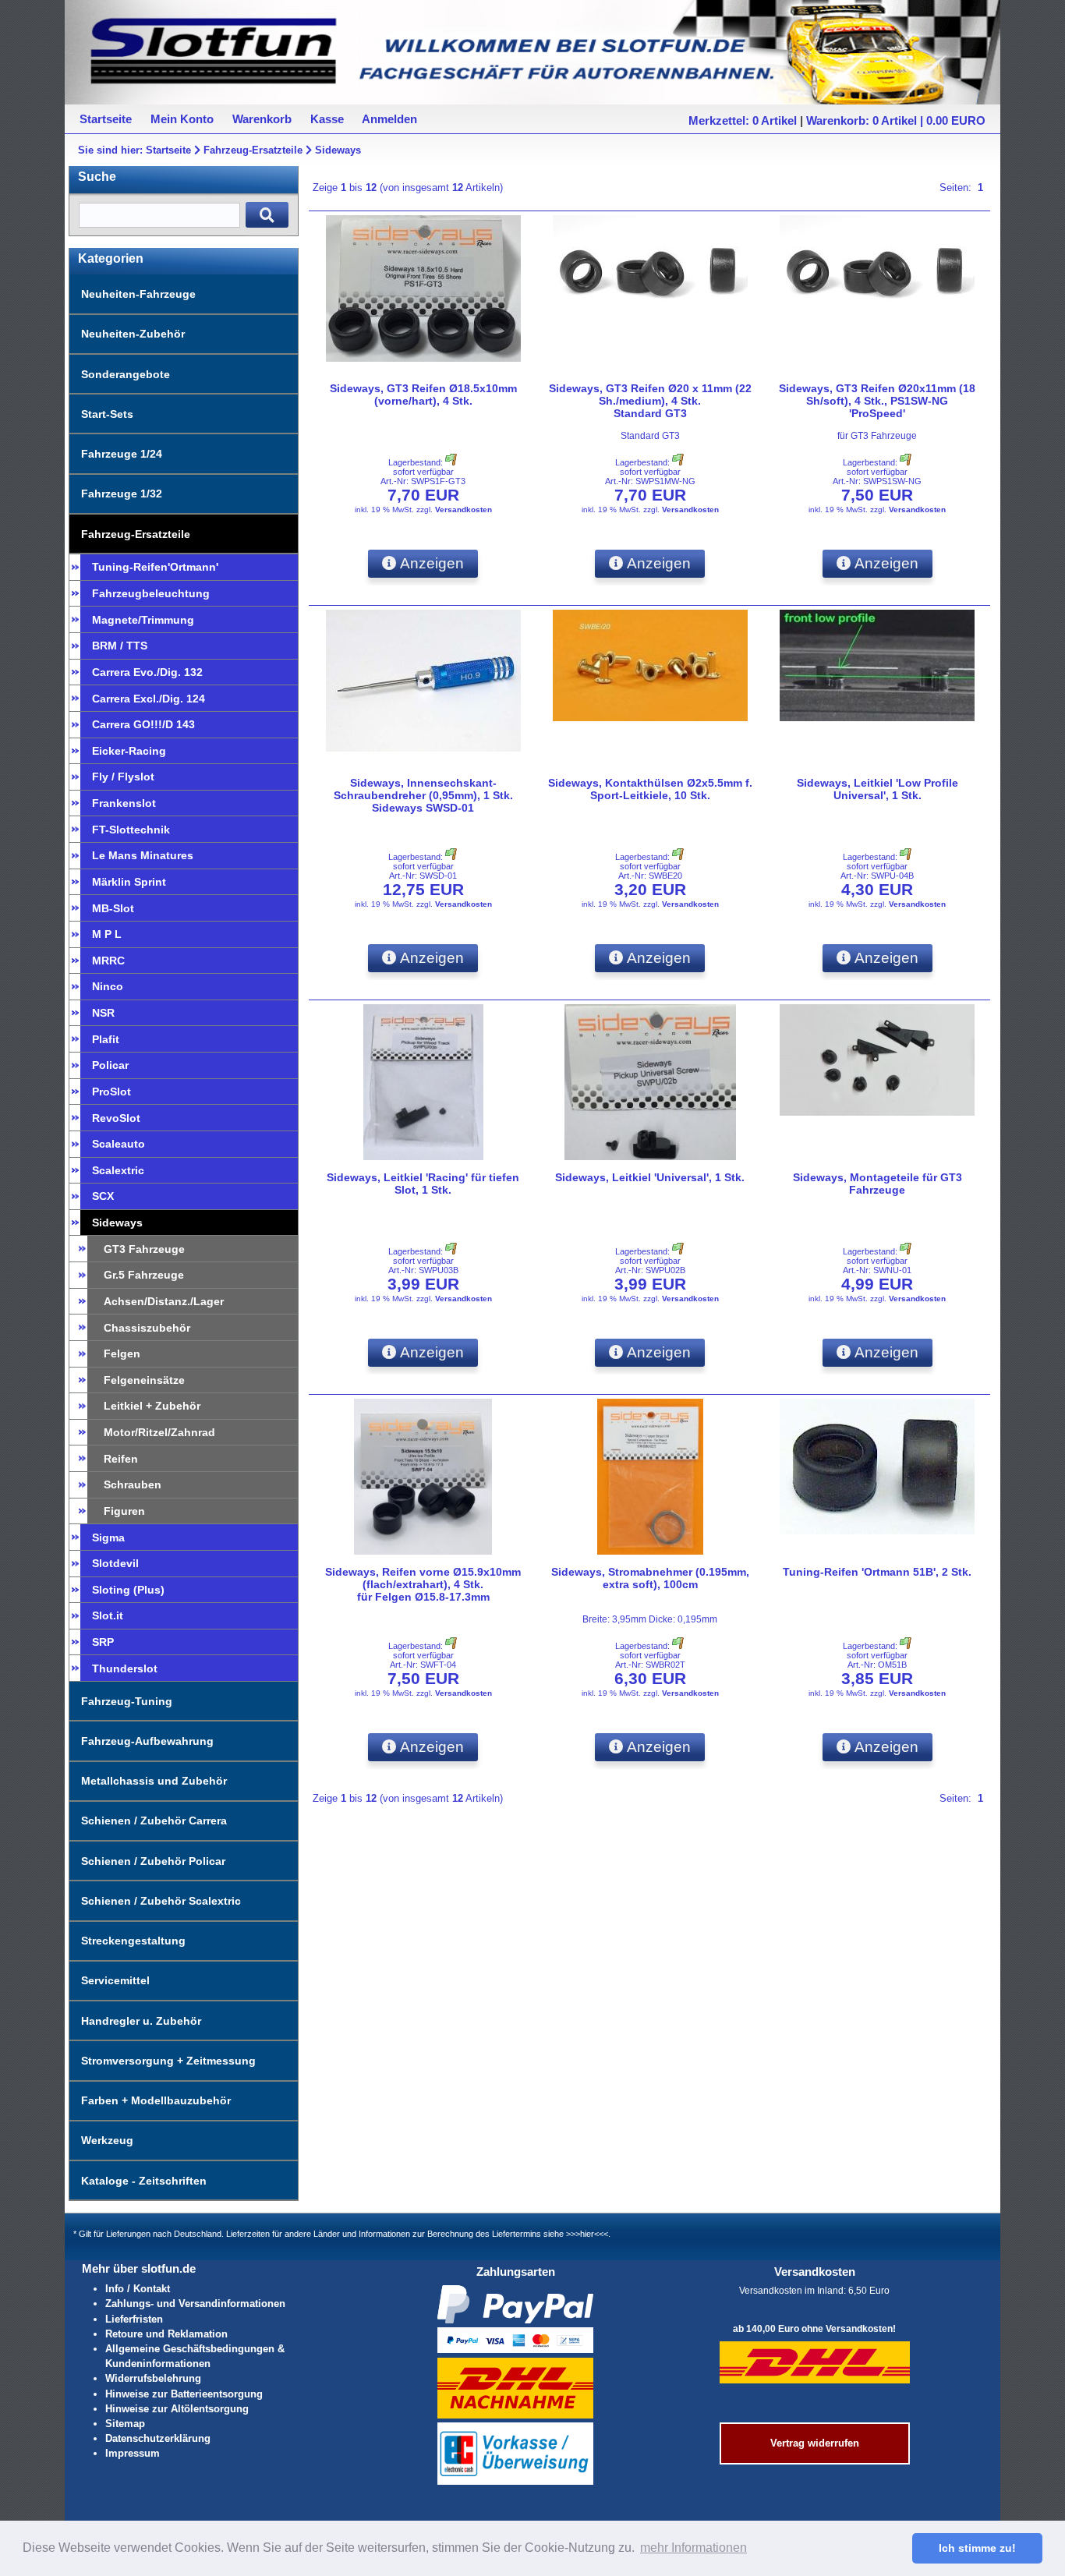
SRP (103, 1642)
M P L (107, 934)
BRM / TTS (120, 646)
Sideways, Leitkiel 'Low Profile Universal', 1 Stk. (877, 789)
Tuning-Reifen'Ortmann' (155, 567)
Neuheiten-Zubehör (133, 334)
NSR (103, 1013)
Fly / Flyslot (123, 777)
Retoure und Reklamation (166, 2334)
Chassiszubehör (147, 1328)
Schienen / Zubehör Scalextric (161, 1901)
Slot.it (108, 1615)
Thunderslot (125, 1668)
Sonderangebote (126, 374)
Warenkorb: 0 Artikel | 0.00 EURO (896, 120)
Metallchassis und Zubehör (154, 1781)
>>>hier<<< (587, 2234)
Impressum (133, 2453)
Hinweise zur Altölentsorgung (177, 2409)
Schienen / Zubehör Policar (153, 1861)
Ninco (108, 986)
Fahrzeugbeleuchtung (151, 593)
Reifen (121, 1459)
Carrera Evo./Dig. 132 (147, 672)
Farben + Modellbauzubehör (156, 2100)
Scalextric (118, 1170)
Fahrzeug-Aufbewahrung (147, 1741)
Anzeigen (430, 563)
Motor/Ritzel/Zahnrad (159, 1432)
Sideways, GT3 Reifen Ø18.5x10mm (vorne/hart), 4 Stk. (423, 395)
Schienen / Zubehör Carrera (154, 1821)
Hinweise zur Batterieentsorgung (184, 2394)
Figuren (124, 1511)
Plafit (106, 1039)
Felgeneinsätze (144, 1380)
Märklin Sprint (129, 882)
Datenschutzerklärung (158, 2438)
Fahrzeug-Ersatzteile (253, 150)
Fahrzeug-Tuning (127, 1701)
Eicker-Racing (129, 751)
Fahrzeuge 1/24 (122, 454)
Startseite (168, 150)
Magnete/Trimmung (143, 620)
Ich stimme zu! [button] (977, 2548)
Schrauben (133, 1484)
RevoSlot (116, 1118)
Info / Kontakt (138, 2289)
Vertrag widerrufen (815, 2443)
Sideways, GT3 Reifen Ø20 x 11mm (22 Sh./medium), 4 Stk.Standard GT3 (650, 401)
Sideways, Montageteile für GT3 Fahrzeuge (877, 1184)
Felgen (122, 1353)
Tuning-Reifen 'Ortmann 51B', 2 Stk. (877, 1572)
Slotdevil (115, 1563)
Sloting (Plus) (128, 1590)
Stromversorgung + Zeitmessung (168, 2061)
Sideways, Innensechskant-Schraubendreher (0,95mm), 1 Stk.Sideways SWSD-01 (423, 795)
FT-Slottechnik (131, 830)
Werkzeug (107, 2140)
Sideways (338, 150)
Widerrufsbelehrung (153, 2378)
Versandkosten (464, 510)
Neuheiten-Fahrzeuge (138, 294)
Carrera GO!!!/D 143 (143, 724)
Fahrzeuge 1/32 (122, 494)
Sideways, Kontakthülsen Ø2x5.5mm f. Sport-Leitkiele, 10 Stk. (650, 789)
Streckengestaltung (133, 1941)
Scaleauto (119, 1144)
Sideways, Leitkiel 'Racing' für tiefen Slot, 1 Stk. (423, 1184)
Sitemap (125, 2424)
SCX (103, 1196)
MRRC (108, 961)
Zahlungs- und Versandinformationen (195, 2304)
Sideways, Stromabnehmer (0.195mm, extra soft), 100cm (650, 1578)
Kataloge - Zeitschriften (144, 2181)
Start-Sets (107, 414)
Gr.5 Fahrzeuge (144, 1275)
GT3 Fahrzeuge (144, 1249)
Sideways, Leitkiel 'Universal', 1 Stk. (650, 1177)
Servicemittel (115, 1980)
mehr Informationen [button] (693, 2548)
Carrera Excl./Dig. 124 (149, 699)
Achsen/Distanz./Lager (164, 1301)
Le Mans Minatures (143, 855)
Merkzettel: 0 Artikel (743, 120)
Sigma (108, 1537)
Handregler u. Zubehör (141, 2021)
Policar (110, 1065)
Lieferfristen (134, 2319)
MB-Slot (113, 908)
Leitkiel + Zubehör (152, 1406)
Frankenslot (124, 803)
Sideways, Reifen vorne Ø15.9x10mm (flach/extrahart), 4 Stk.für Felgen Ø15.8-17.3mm (423, 1584)
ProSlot (111, 1092)
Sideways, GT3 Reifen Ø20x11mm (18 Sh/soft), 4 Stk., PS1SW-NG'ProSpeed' (877, 401)
